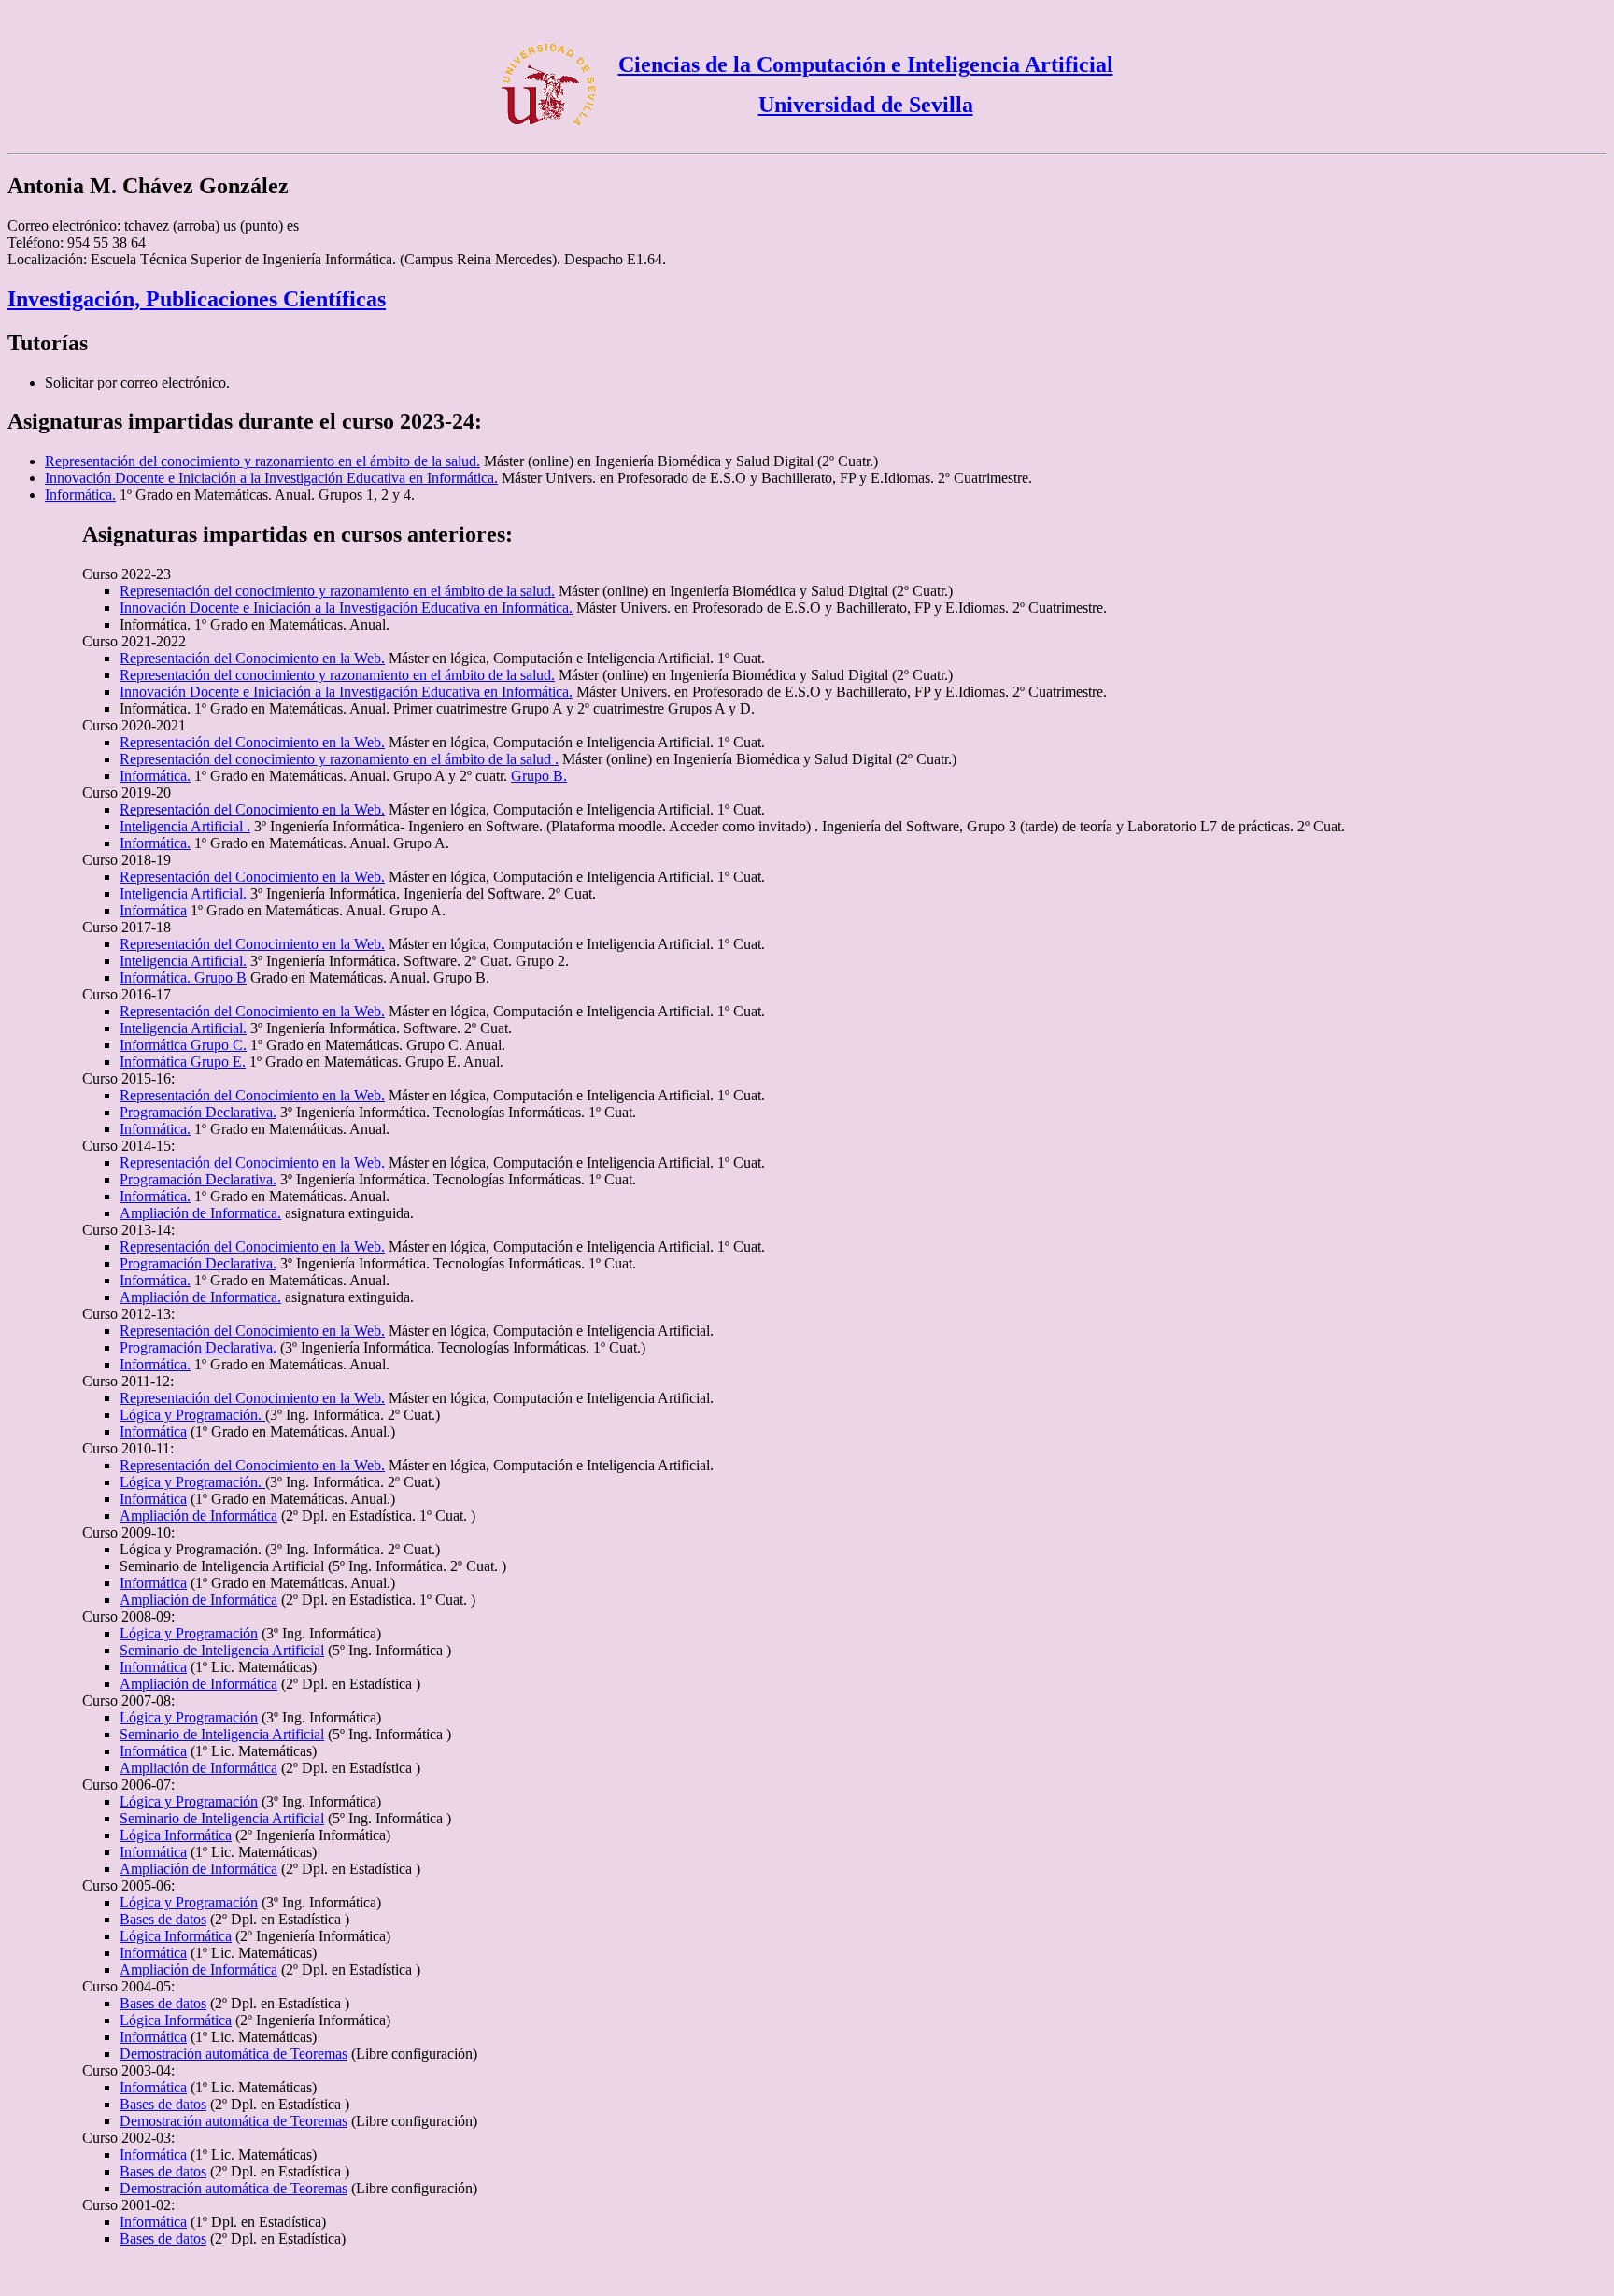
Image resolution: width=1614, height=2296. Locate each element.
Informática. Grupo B (183, 978)
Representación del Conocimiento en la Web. (252, 658)
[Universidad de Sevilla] (548, 127)
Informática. (80, 495)
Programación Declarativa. (198, 1112)
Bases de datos (163, 1919)
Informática (153, 910)
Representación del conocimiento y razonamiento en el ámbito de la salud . (339, 759)
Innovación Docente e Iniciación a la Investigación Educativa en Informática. (271, 478)
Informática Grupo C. (183, 1045)
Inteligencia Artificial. (183, 893)
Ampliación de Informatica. (200, 1213)
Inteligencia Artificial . (185, 826)
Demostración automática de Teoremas (234, 2054)
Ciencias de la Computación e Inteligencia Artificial (866, 64)
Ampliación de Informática (198, 1516)
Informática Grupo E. (183, 1062)
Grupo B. (539, 776)
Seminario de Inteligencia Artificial (222, 1650)
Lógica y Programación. (192, 1415)
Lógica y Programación (189, 1633)
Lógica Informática (176, 1835)
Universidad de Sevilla (866, 105)
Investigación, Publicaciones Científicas (197, 299)
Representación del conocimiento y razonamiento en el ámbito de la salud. (262, 461)
